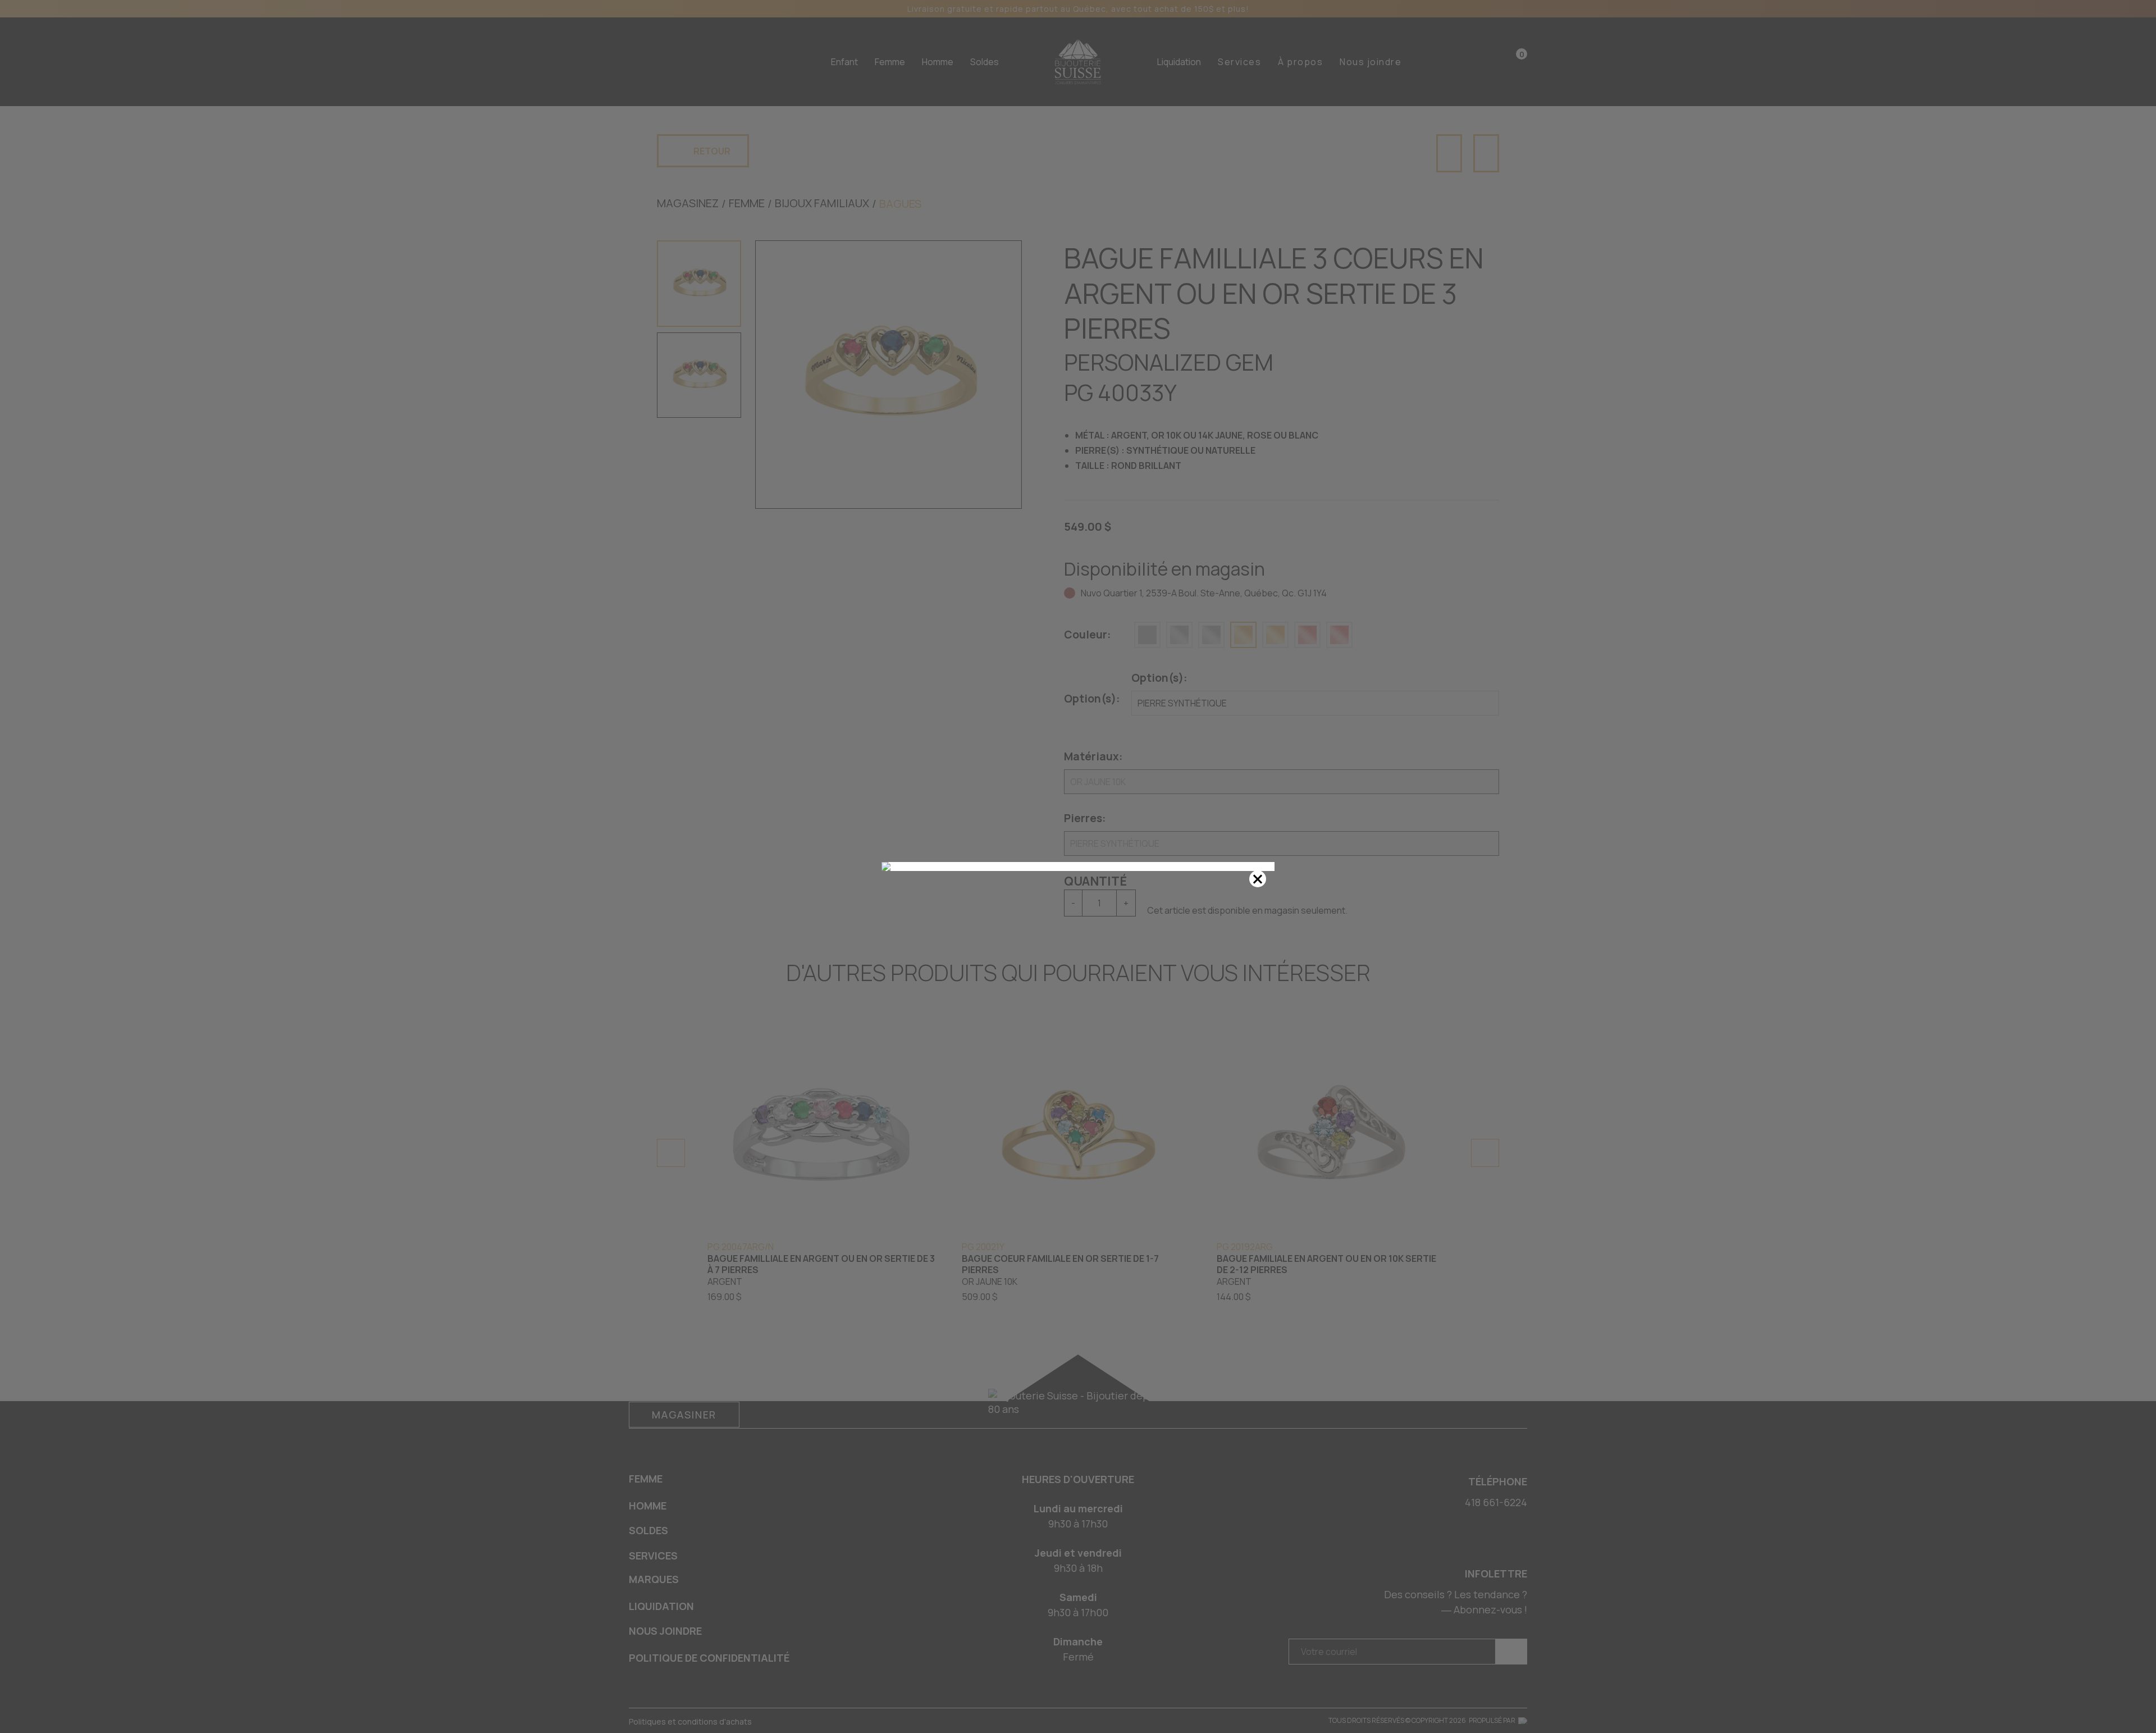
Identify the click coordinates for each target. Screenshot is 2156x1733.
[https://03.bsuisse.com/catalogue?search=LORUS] (1078, 866)
